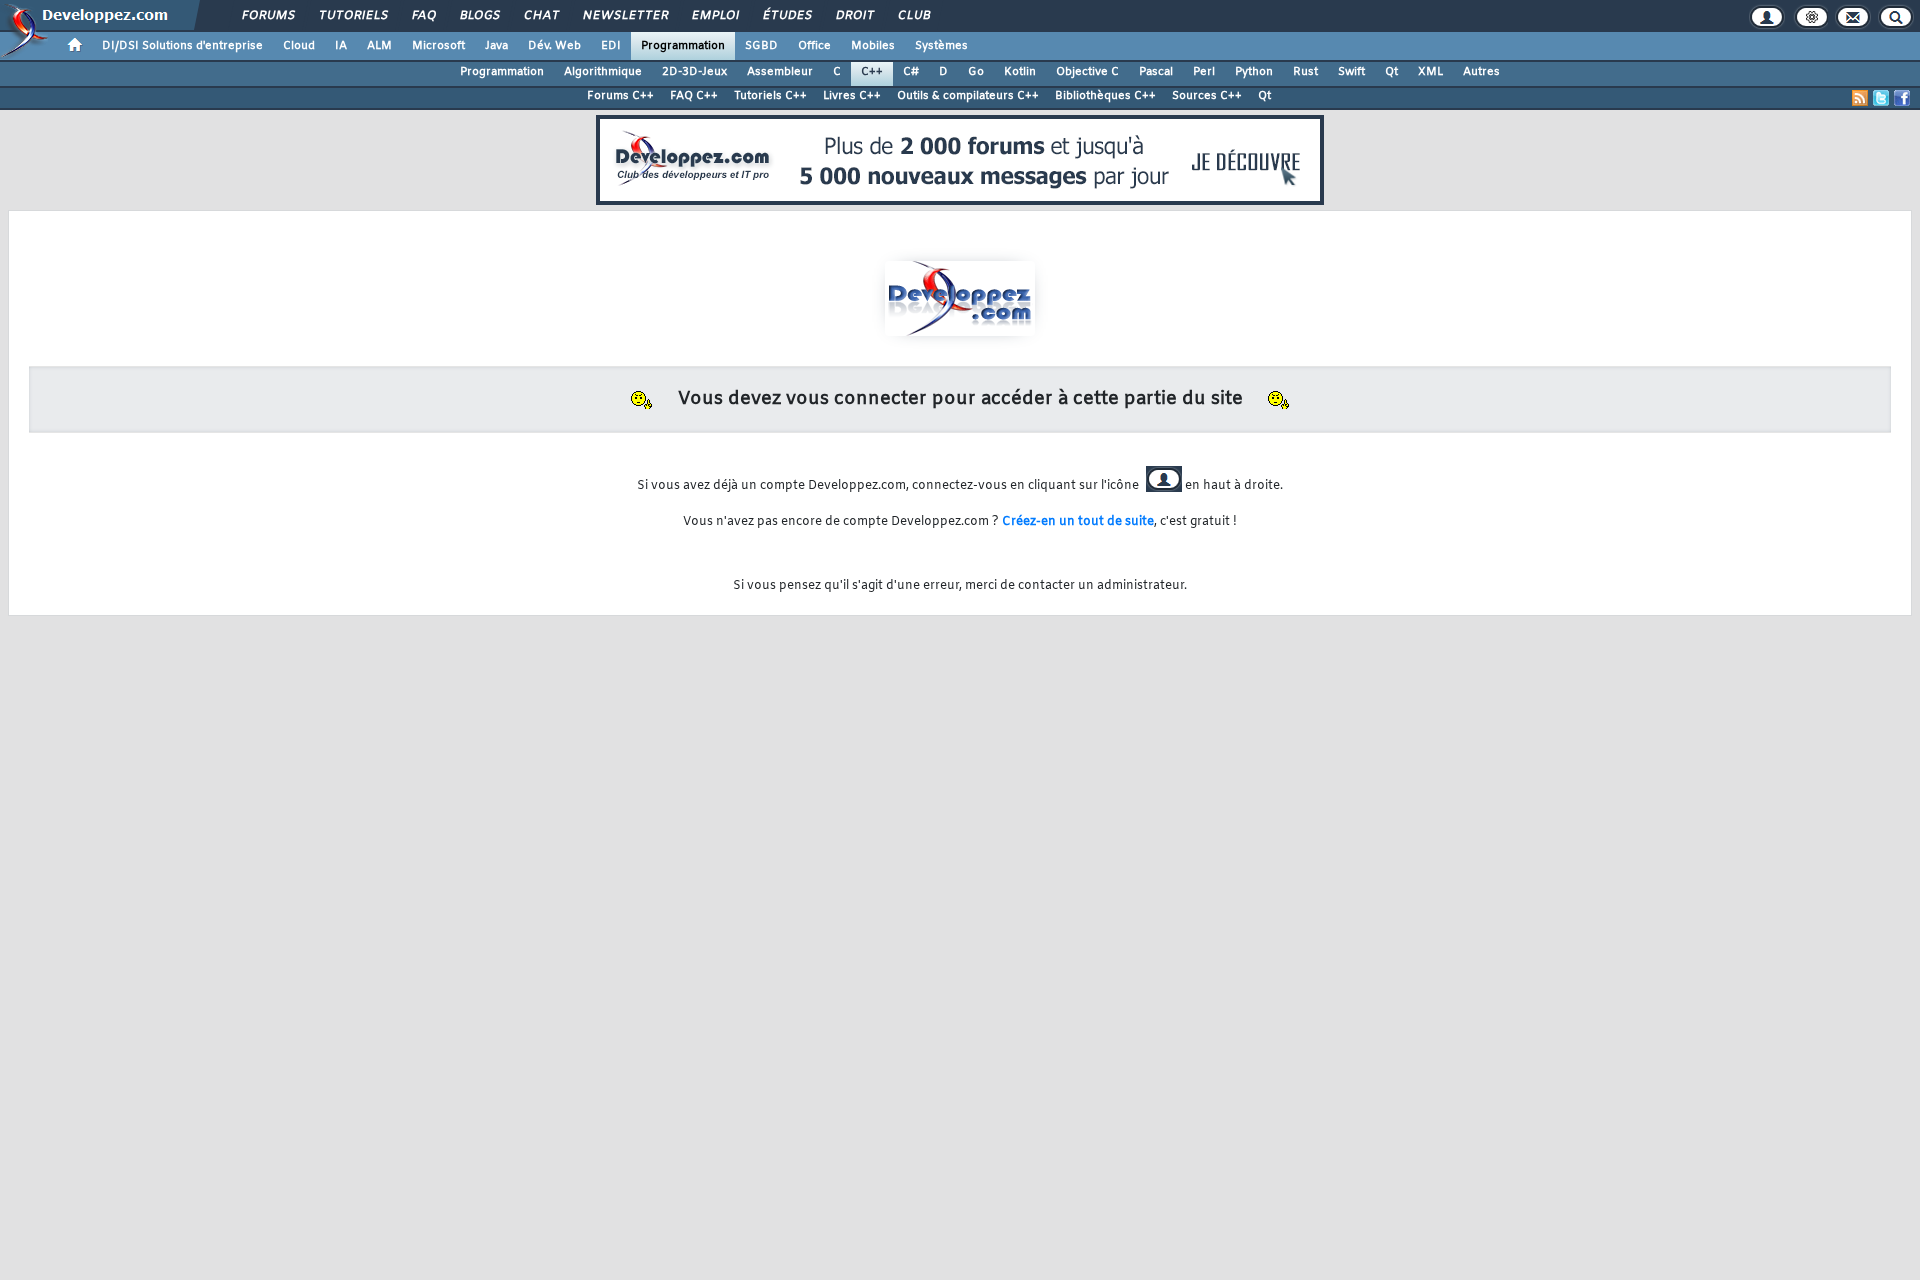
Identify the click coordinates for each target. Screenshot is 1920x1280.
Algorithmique (603, 72)
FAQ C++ (694, 96)
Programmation (683, 46)
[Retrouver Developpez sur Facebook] (1902, 98)
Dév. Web (554, 46)
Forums (267, 16)
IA (341, 46)
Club (913, 16)
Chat (540, 16)
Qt (1391, 72)
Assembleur (780, 72)
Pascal (1156, 72)
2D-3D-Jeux (694, 72)
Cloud (299, 46)
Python (1254, 72)
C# (911, 72)
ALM (379, 46)
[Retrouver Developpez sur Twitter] (1881, 98)
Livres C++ (852, 96)
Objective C (1087, 72)
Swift (1351, 72)
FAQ (423, 16)
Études (786, 16)
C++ (872, 72)
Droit (854, 16)
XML (1430, 72)
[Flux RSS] (1860, 98)
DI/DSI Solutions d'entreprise (182, 46)
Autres (1481, 72)
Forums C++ (620, 96)
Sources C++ (1207, 96)
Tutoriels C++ (770, 96)
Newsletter (624, 16)
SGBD (761, 46)
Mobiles (873, 46)
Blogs (479, 16)
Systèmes (941, 46)
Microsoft (438, 46)
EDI (611, 46)
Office (814, 46)
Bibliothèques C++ (1105, 96)
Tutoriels (352, 16)
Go (976, 72)
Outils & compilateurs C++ (968, 96)
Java (496, 46)
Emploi (714, 16)
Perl (1204, 72)
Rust (1305, 72)
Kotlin (1020, 72)
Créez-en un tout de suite (1078, 522)
